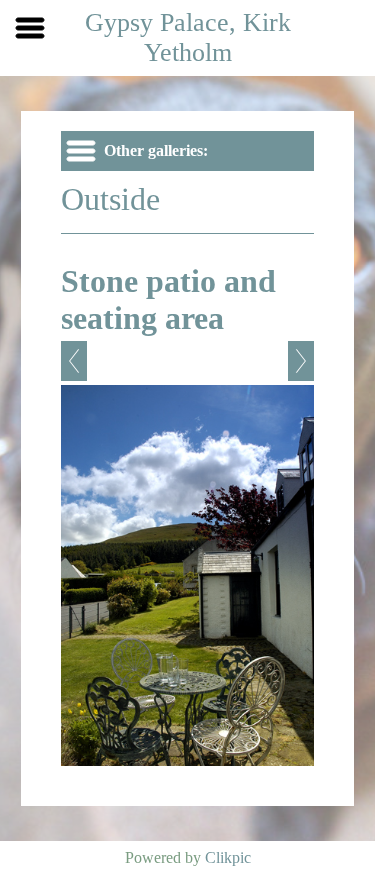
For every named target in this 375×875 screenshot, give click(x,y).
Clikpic (228, 857)
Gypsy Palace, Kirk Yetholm (188, 37)
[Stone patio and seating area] (188, 575)
